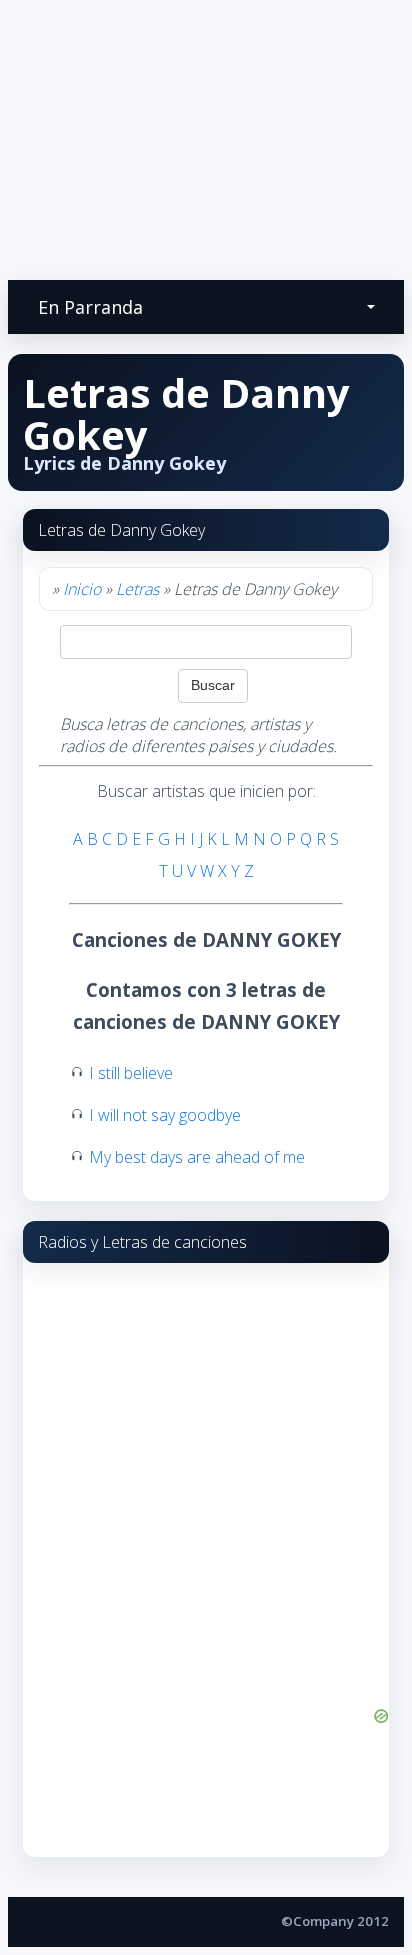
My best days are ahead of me (197, 1157)
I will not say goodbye (165, 1115)
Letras (137, 589)
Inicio (82, 589)
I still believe (131, 1073)
